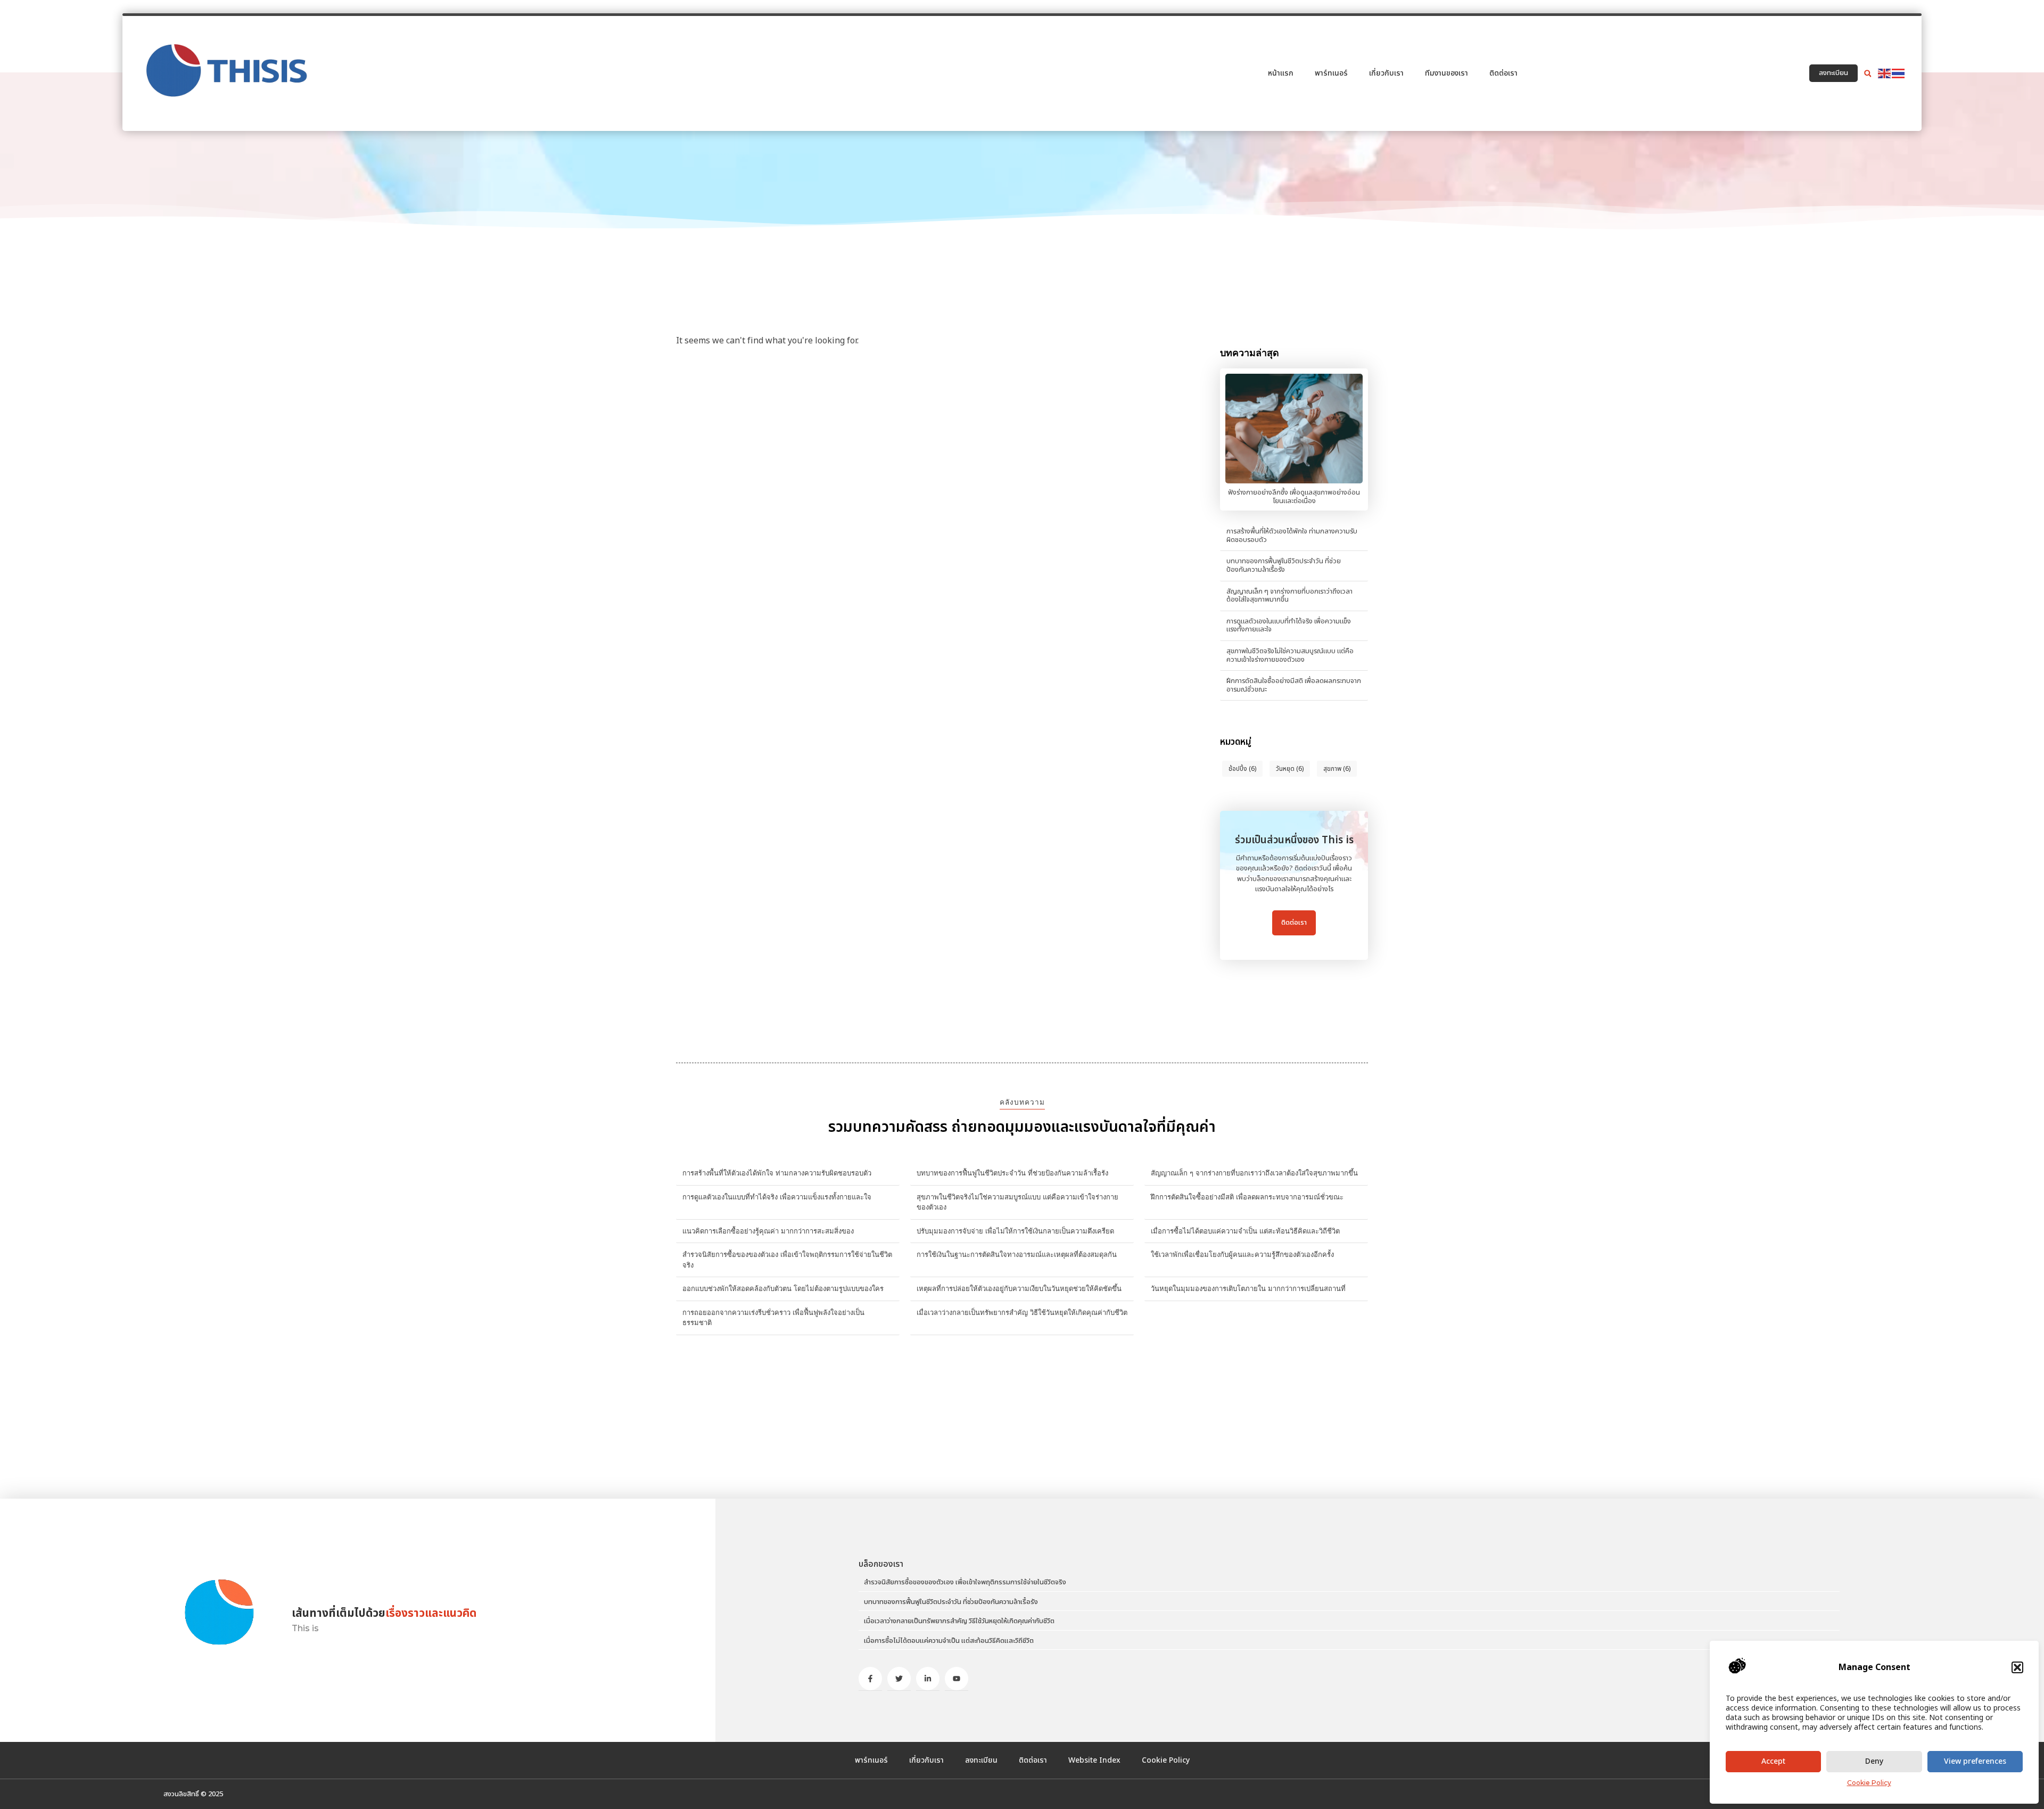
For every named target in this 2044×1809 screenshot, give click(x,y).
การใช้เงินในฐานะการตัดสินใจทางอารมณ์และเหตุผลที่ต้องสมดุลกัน (1017, 1254)
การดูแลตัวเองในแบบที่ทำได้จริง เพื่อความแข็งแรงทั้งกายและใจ (1289, 626)
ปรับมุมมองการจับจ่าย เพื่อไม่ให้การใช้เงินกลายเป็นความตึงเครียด (1015, 1231)
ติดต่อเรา (1503, 73)
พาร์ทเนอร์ (1331, 73)
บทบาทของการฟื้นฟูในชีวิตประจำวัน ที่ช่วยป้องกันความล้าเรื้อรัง (1284, 565)
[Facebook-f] (870, 1679)
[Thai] (1899, 73)
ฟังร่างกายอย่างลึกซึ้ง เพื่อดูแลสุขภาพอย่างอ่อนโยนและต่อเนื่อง (1294, 497)
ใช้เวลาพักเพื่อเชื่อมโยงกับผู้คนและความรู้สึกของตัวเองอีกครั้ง (1242, 1254)
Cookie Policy (1869, 1783)
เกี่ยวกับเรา (1386, 73)
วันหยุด (1290, 769)
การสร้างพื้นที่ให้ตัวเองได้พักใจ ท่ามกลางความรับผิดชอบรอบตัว (1292, 536)
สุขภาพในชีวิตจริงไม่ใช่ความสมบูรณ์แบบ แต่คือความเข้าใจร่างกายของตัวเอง (1290, 655)
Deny (1874, 1761)
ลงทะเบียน (981, 1760)
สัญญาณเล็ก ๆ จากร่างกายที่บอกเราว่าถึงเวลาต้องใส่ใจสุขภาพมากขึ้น (1289, 596)
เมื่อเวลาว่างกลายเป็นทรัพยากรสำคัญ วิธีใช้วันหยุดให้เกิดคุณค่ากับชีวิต (1022, 1312)
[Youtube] (957, 1679)
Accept (1773, 1761)
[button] (2017, 1667)
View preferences (1975, 1761)
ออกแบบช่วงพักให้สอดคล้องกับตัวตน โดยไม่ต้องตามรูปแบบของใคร (783, 1288)
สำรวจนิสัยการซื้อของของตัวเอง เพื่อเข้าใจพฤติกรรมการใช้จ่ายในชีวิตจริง (965, 1582)
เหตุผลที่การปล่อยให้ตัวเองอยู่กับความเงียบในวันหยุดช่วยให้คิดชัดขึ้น (1019, 1288)
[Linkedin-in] (928, 1679)
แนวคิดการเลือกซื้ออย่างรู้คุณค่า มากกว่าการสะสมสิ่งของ (768, 1231)
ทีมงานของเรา (1447, 73)
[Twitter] (899, 1679)
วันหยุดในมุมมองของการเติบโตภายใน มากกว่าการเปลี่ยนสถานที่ (1248, 1288)
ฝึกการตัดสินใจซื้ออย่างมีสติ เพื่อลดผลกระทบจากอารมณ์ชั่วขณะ (1294, 685)
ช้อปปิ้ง (1242, 769)
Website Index (1094, 1760)
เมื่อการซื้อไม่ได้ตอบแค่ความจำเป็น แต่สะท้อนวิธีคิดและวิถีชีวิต (1245, 1231)
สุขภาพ (1337, 769)
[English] (1885, 73)
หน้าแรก (1281, 73)
